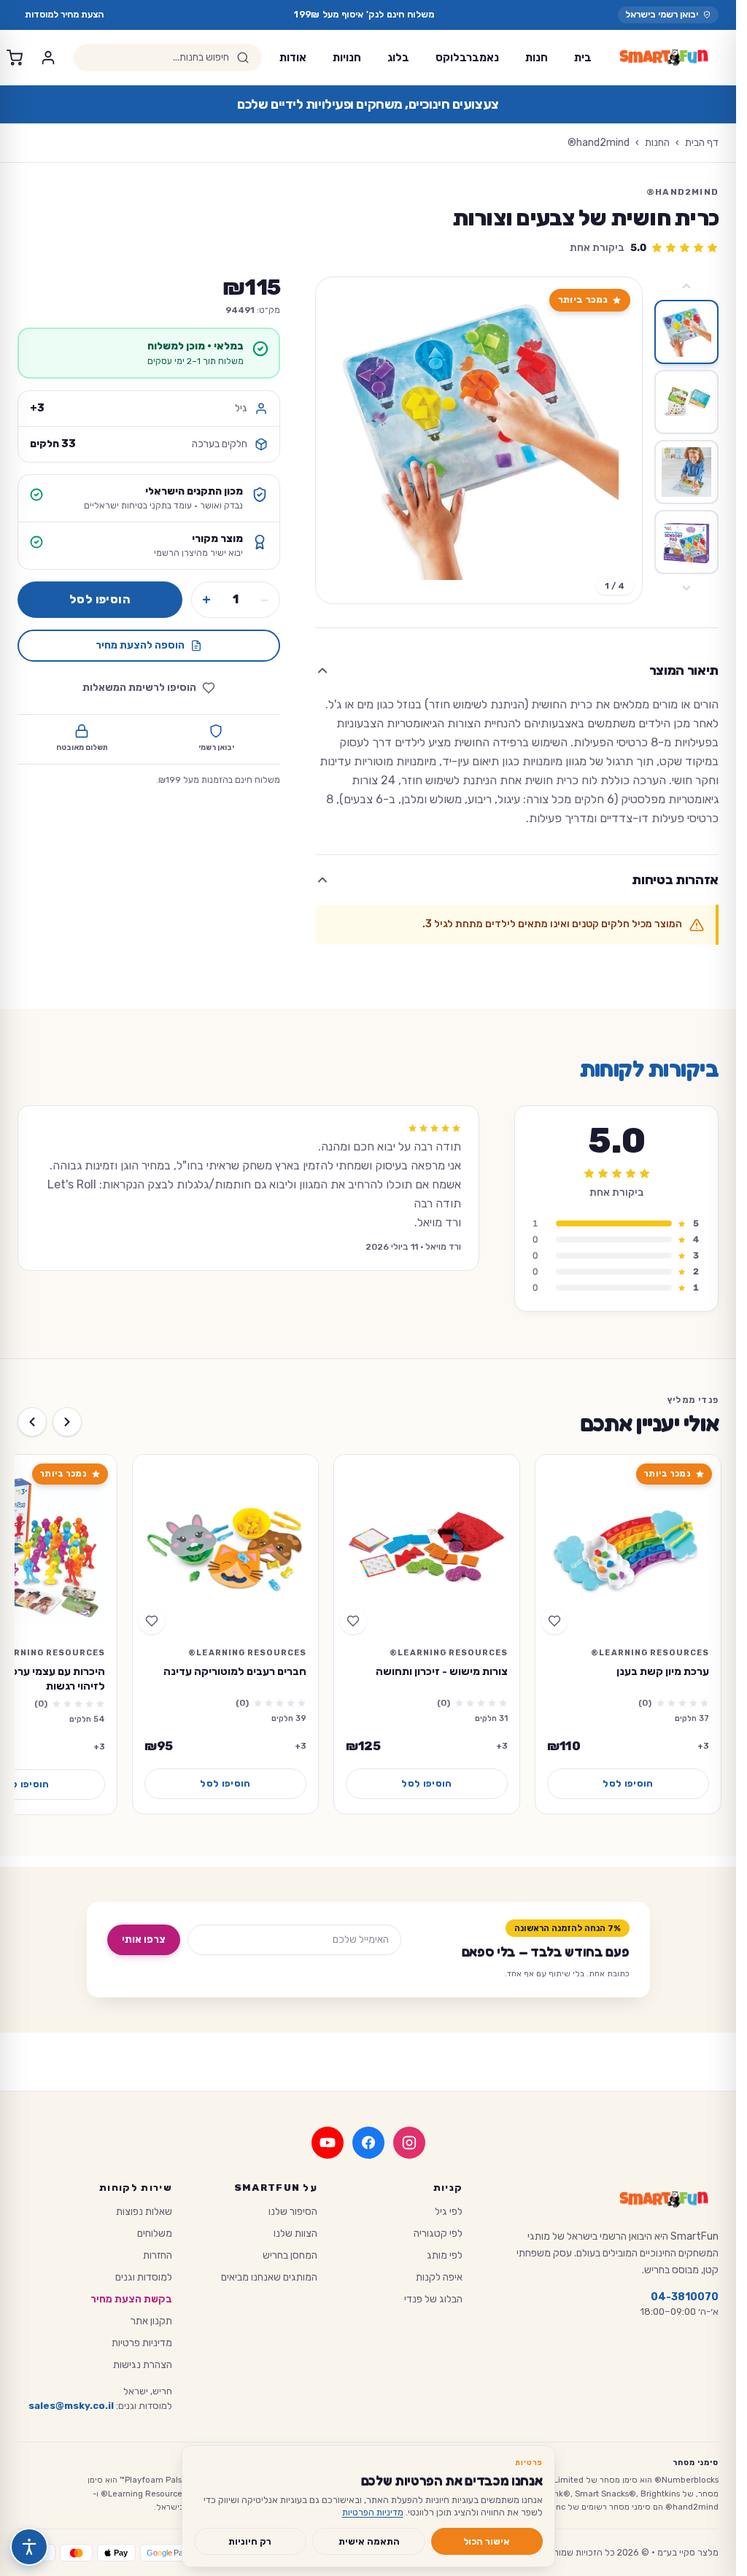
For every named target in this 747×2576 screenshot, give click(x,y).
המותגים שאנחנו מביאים (269, 2277)
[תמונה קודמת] (619, 441)
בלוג (398, 58)
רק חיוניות (250, 2541)
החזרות (158, 2255)
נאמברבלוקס (467, 58)
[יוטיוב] (328, 2143)
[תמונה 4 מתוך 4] (686, 542)
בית (583, 58)
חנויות (347, 58)
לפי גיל (449, 2212)
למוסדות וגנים (144, 2277)
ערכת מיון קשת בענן (663, 1671)
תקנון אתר (151, 2321)
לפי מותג (445, 2255)
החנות (657, 143)
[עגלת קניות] (15, 58)
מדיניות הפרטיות (373, 2512)
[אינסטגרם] (409, 2143)
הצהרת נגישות (143, 2365)
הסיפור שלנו (293, 2212)
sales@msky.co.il (71, 2406)
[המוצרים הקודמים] (67, 1422)
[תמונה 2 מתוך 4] (686, 402)
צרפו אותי (144, 1939)
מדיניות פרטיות (142, 2343)
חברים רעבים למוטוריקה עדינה (235, 1671)
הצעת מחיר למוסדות (64, 14)
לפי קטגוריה (438, 2233)
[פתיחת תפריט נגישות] (29, 2547)
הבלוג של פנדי (433, 2299)
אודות (293, 58)
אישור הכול (487, 2541)
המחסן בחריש (290, 2255)
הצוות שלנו (295, 2233)
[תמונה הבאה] (339, 441)
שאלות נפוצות (144, 2212)
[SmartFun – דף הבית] (664, 58)
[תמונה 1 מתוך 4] (686, 332)
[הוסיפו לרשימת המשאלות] (554, 1621)
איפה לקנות (439, 2277)
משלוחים (155, 2233)
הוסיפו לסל (100, 599)
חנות (537, 58)
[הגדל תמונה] (479, 440)
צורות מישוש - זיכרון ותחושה (442, 1671)
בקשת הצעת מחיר (131, 2299)
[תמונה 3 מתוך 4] (686, 472)
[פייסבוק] (368, 2143)
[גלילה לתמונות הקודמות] (686, 286)
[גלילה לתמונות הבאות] (686, 588)
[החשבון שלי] (48, 58)
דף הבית (702, 143)
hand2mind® (599, 143)
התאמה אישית (369, 2541)
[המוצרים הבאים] (32, 1422)
